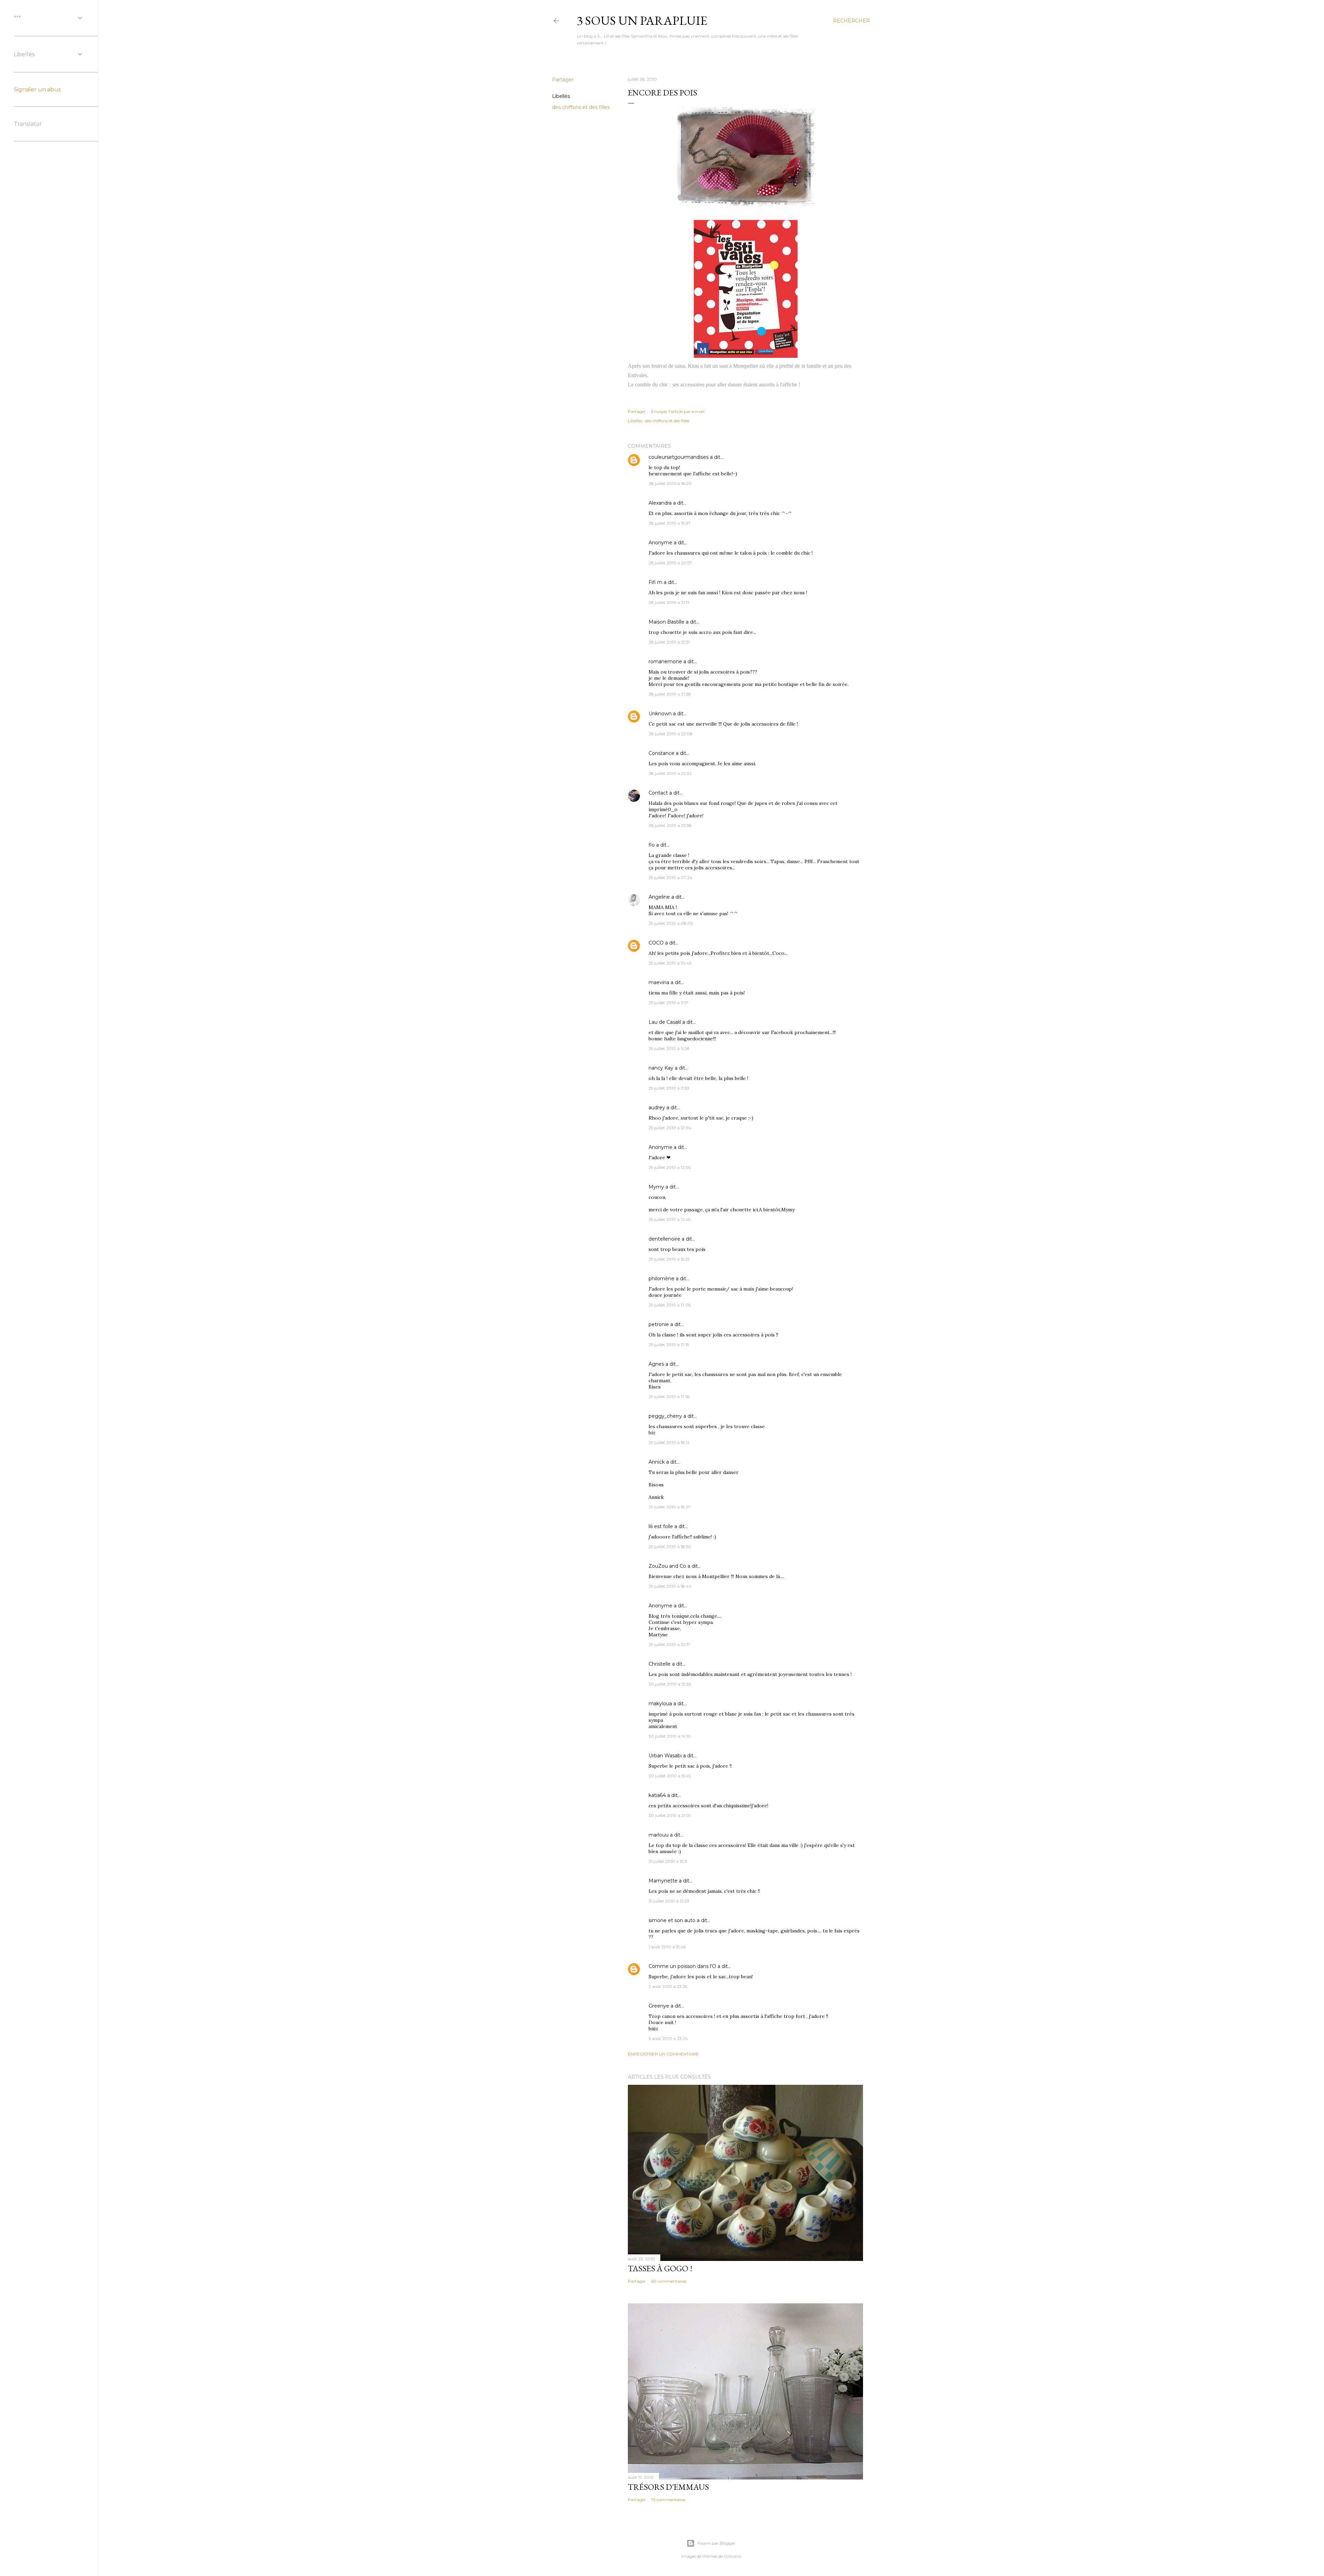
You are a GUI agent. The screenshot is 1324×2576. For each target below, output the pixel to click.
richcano (732, 2556)
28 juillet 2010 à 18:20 (670, 483)
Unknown (660, 714)
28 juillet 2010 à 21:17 (669, 602)
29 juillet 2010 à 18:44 (670, 1586)
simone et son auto (672, 1920)
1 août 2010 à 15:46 (667, 1947)
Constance (661, 753)
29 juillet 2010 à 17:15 (669, 1345)
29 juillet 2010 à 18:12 (669, 1442)
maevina (659, 982)
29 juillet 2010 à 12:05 (670, 1167)
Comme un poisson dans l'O (682, 1966)
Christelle (660, 1664)
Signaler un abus (37, 89)
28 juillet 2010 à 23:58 (670, 825)
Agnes (656, 1364)
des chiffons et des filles (581, 107)
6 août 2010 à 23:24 (668, 2038)
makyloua (660, 1704)
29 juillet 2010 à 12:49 (670, 1219)
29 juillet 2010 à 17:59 (669, 1397)
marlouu (659, 1835)
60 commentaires (669, 2281)
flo (652, 845)
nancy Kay (661, 1068)
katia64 (657, 1795)
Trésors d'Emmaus (668, 2487)
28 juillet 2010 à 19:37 (670, 523)
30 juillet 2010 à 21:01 (670, 1815)
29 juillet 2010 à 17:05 (670, 1305)
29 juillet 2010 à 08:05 (671, 923)
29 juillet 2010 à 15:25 (669, 1259)
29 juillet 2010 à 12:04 (670, 1128)
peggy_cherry (665, 1416)
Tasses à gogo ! (660, 2268)
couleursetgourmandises (679, 457)
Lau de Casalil (665, 1022)
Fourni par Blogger (716, 2543)
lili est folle (661, 1526)
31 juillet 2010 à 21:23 (669, 1901)
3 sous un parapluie (642, 21)
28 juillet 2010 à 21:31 (669, 642)
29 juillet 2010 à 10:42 (670, 963)
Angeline (659, 897)
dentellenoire (664, 1239)
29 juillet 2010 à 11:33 (669, 1088)
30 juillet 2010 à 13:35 (670, 1684)
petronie (659, 1324)
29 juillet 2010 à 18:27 (670, 1507)
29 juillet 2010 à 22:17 (669, 1644)
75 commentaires (668, 2500)
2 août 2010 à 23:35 (668, 1986)
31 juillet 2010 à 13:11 (668, 1861)
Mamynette (663, 1881)
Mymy (656, 1187)
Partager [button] (563, 80)
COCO (656, 943)
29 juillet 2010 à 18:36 (670, 1547)
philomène (661, 1279)
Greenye (659, 2006)
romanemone (665, 661)
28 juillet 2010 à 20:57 (670, 563)
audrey (657, 1108)
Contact (658, 793)
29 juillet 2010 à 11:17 (668, 1003)
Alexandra (660, 503)
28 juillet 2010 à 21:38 (670, 694)
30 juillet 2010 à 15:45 (670, 1776)
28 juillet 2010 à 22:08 (671, 734)
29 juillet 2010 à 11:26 (669, 1048)
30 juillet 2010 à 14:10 (670, 1736)
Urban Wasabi (665, 1756)
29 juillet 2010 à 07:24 (670, 877)
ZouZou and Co (667, 1566)
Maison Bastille (666, 622)
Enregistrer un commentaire (663, 2054)
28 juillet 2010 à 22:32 (670, 773)
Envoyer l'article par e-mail (678, 411)
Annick (657, 1462)
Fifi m (655, 582)
